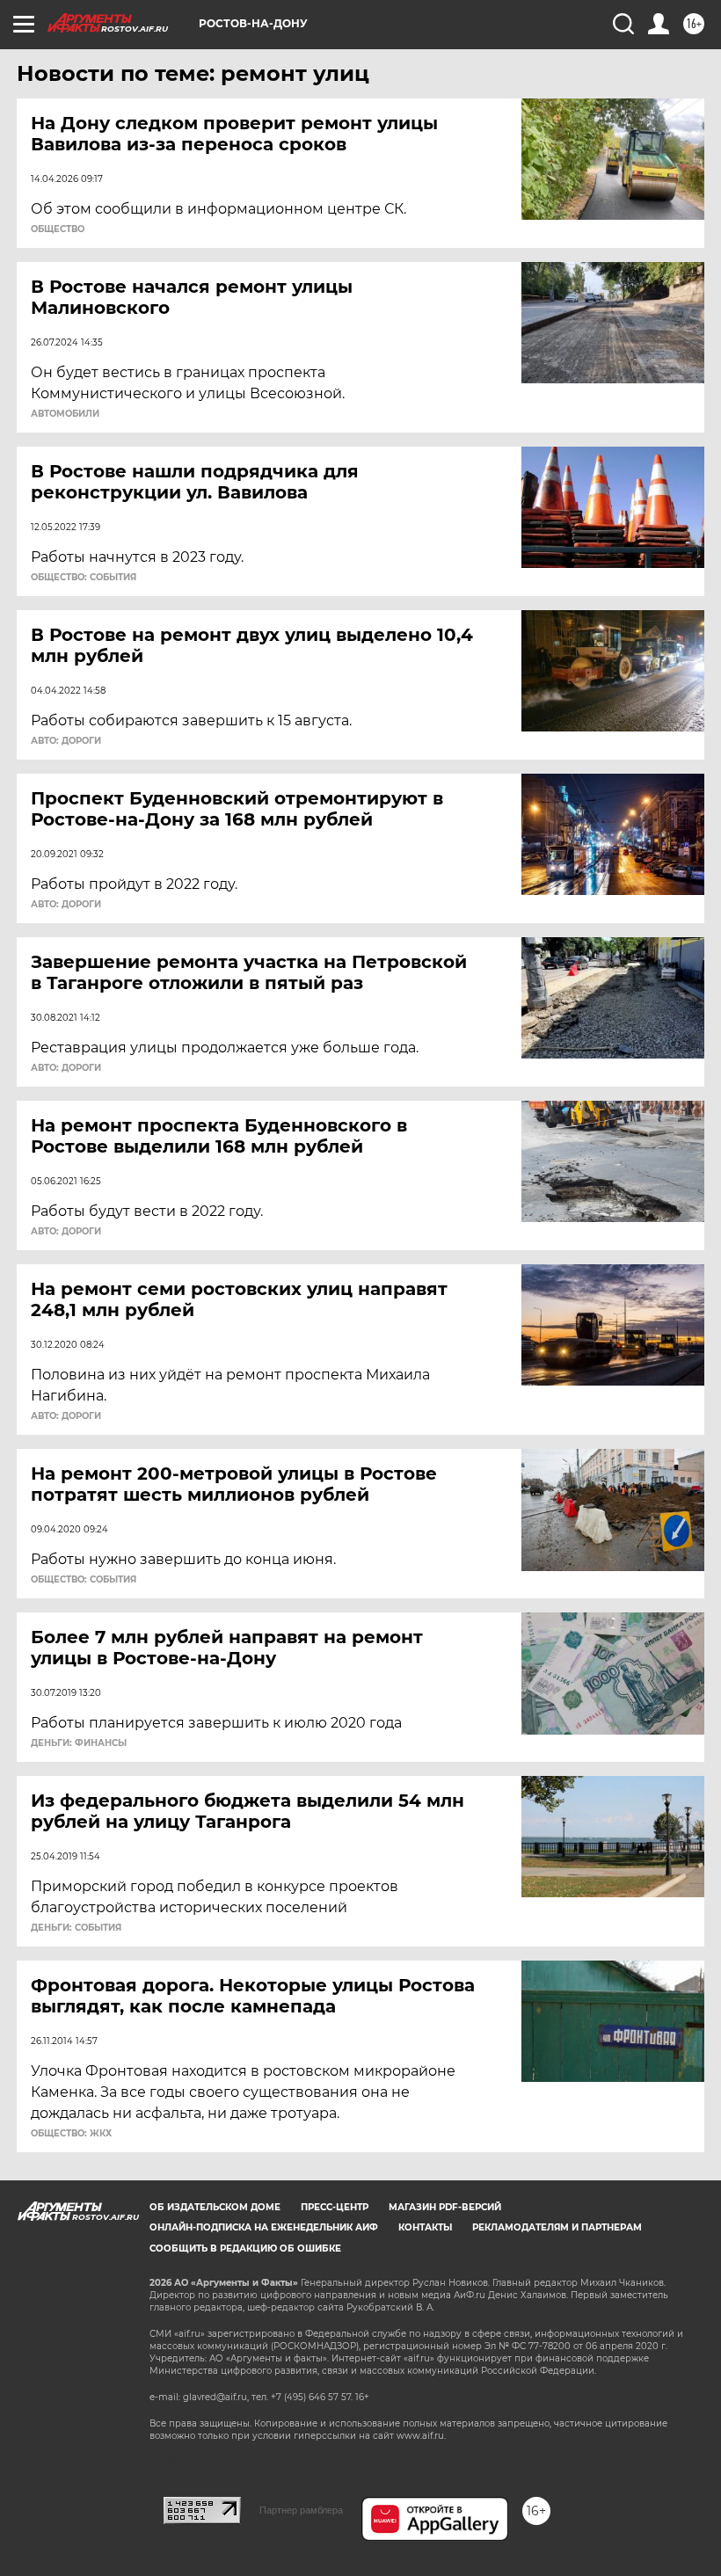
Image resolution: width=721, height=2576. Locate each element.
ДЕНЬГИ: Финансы (79, 1743)
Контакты (425, 2227)
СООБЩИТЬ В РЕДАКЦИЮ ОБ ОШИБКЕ (245, 2249)
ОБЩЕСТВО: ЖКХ (71, 2134)
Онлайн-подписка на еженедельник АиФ (264, 2227)
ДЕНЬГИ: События (76, 1928)
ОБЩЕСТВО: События (84, 578)
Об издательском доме (215, 2207)
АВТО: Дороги (66, 741)
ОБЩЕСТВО (58, 229)
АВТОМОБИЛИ (65, 414)
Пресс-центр (335, 2207)
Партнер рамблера (301, 2510)
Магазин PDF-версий (445, 2207)
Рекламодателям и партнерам (557, 2227)
